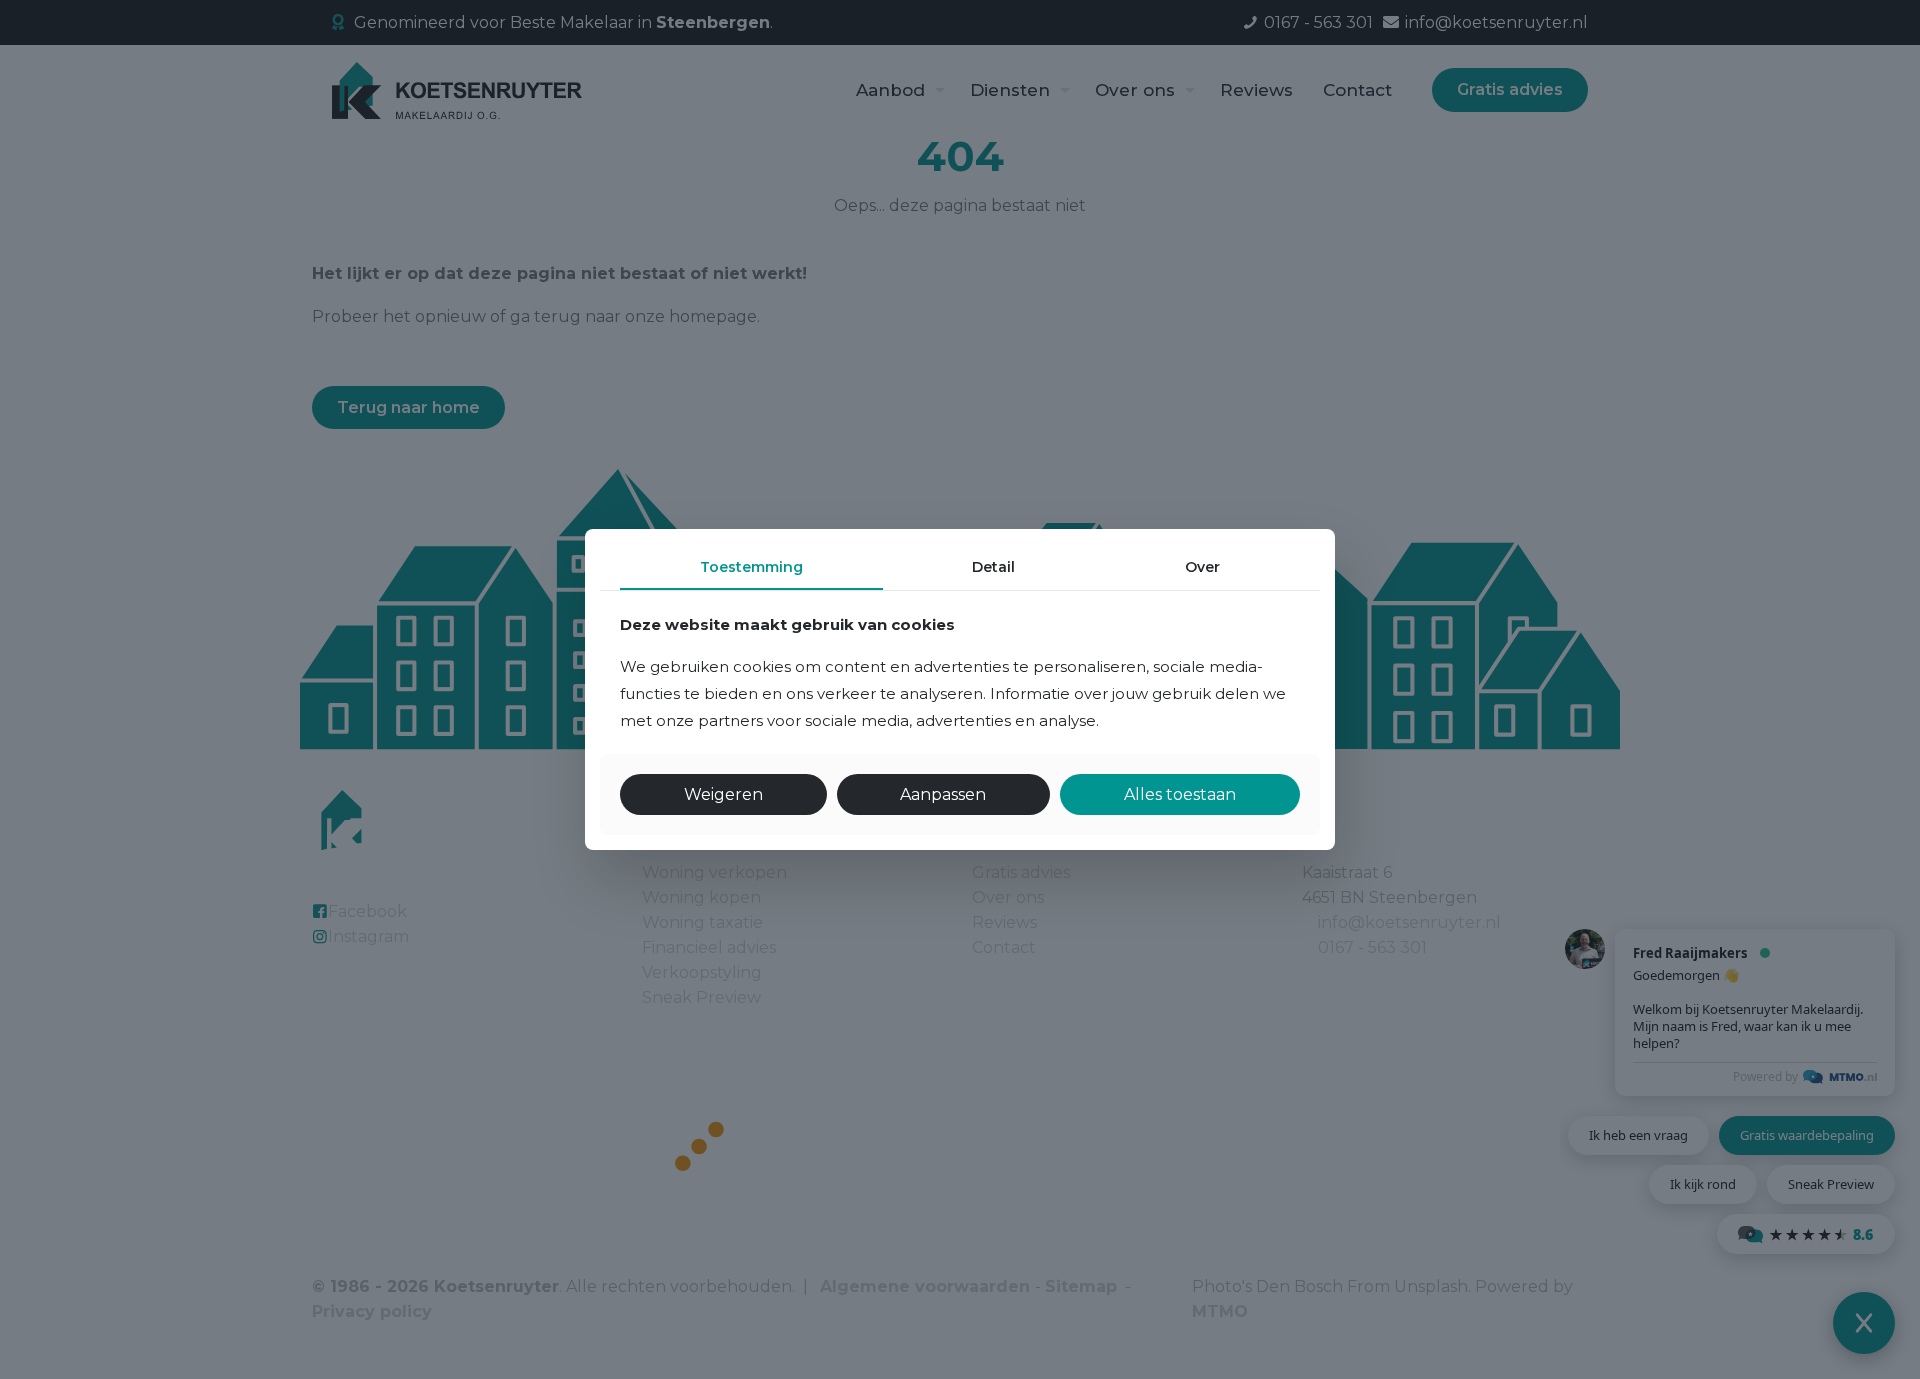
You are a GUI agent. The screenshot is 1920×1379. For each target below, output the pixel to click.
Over (1202, 567)
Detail (993, 567)
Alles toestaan (1180, 794)
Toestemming (751, 567)
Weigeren (723, 794)
